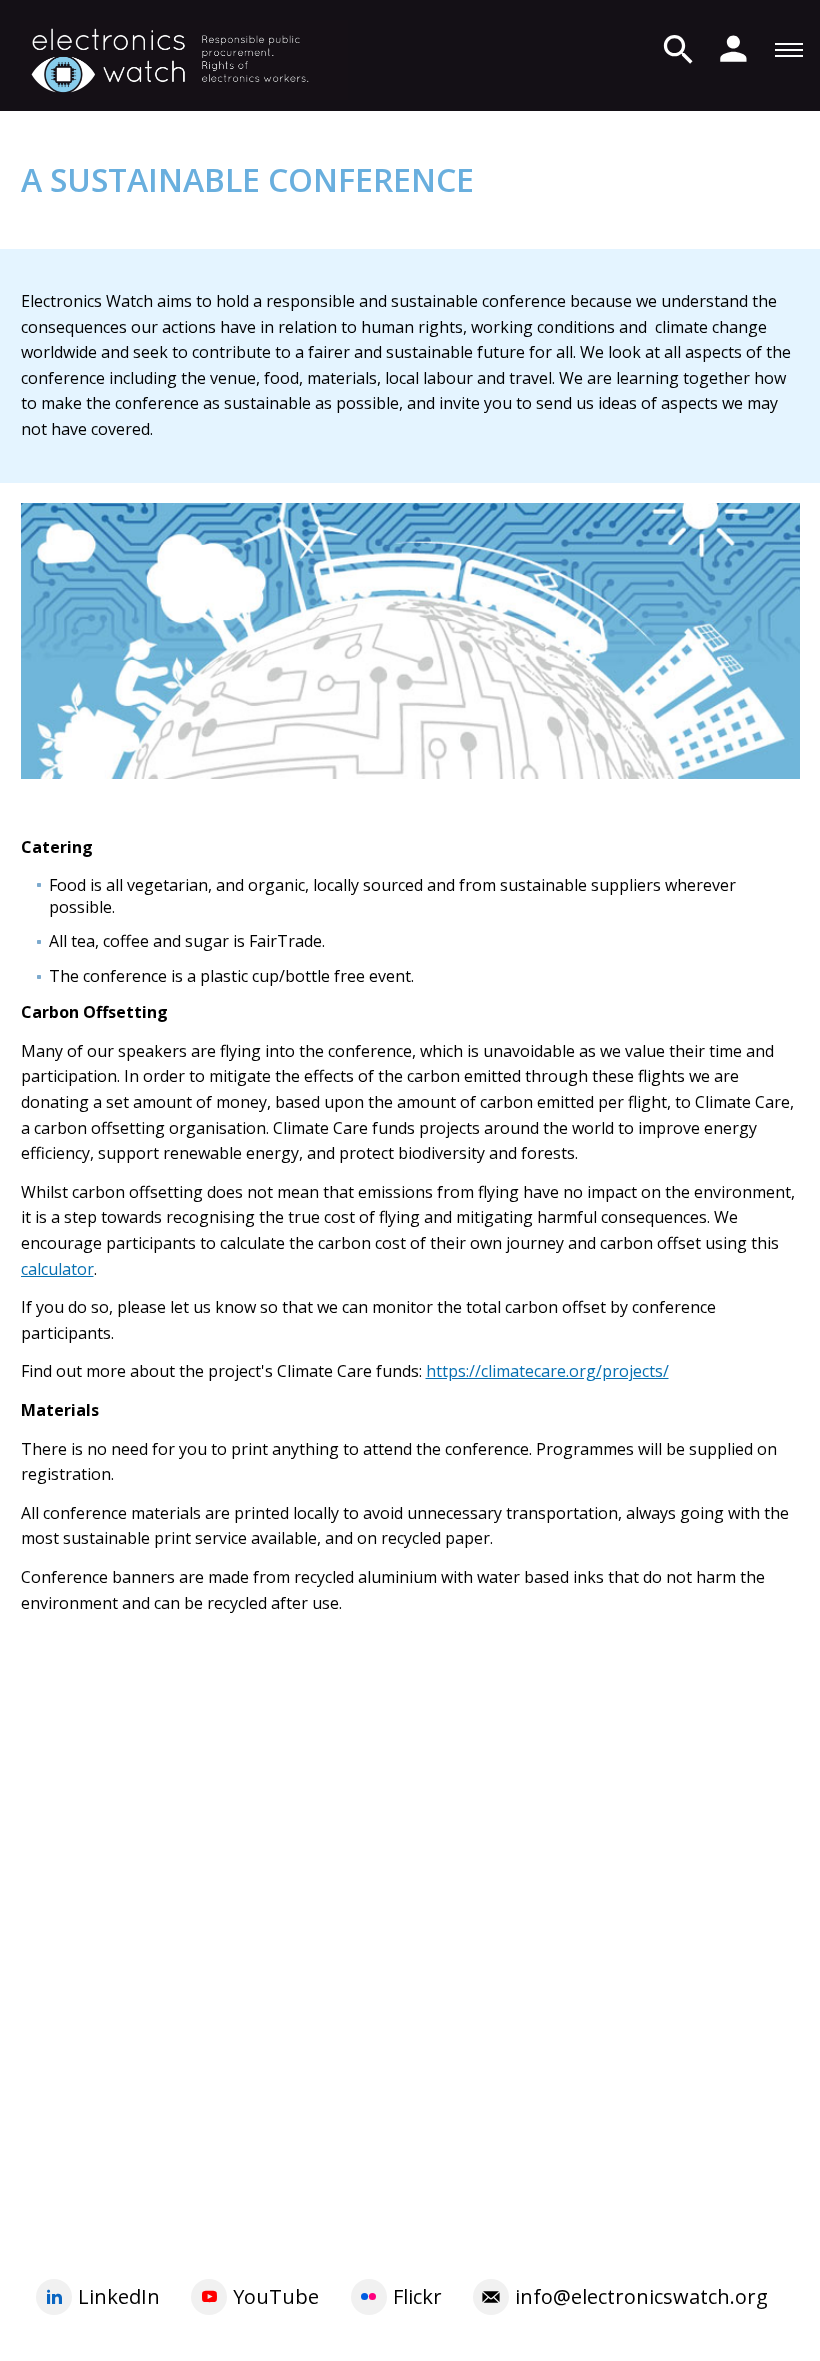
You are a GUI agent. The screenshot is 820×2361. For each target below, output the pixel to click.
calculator (57, 1269)
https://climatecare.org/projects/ (547, 1371)
